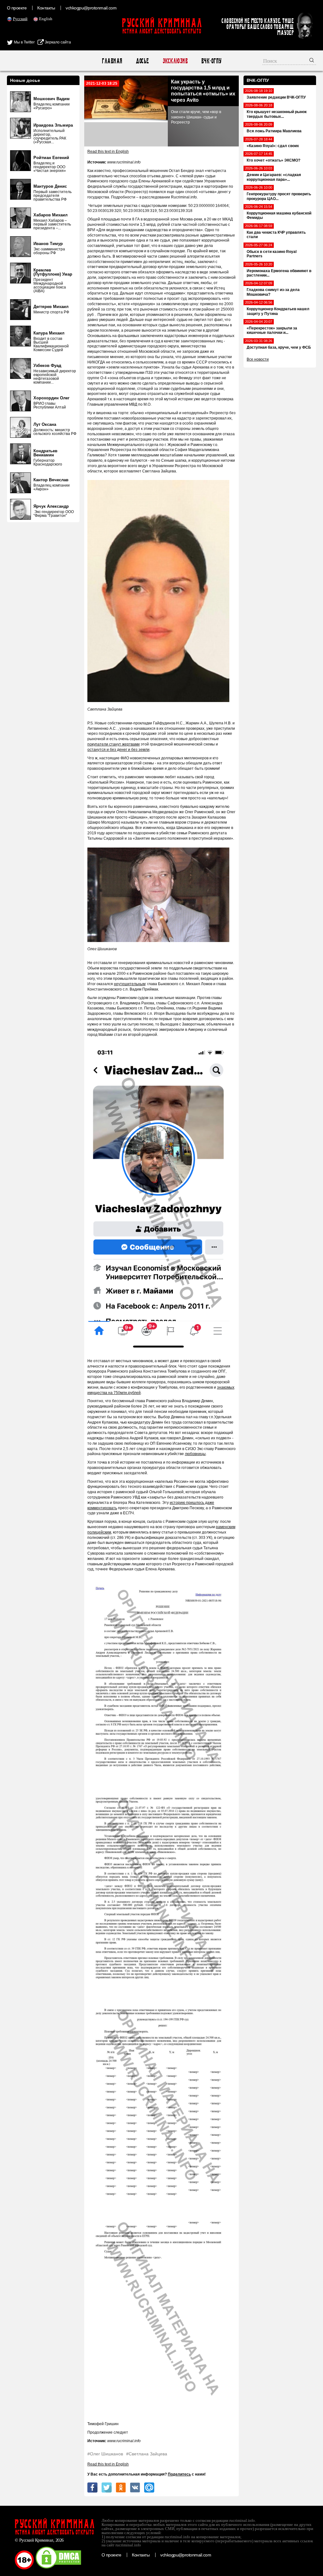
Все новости (258, 359)
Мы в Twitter (24, 42)
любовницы (195, 1454)
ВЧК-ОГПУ (211, 61)
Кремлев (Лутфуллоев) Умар (53, 272)
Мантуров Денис (50, 186)
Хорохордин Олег (51, 398)
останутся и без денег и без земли (118, 750)
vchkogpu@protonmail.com (91, 8)
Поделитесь (179, 2474)
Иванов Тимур (48, 244)
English (46, 19)
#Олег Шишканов (105, 2454)
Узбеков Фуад (47, 366)
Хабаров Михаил (50, 215)
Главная (112, 61)
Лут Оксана (45, 424)
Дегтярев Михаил (51, 307)
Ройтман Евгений (51, 158)
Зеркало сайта (57, 42)
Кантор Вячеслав (51, 480)
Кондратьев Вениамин (45, 453)
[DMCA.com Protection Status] (58, 2568)
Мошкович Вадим (52, 99)
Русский (20, 19)
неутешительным (130, 984)
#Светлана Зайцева (147, 2454)
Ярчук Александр (51, 506)
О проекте (17, 8)
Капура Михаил (49, 333)
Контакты (46, 8)
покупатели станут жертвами (114, 744)
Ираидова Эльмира (53, 125)
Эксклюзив (175, 61)
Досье (142, 61)
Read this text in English (108, 151)
